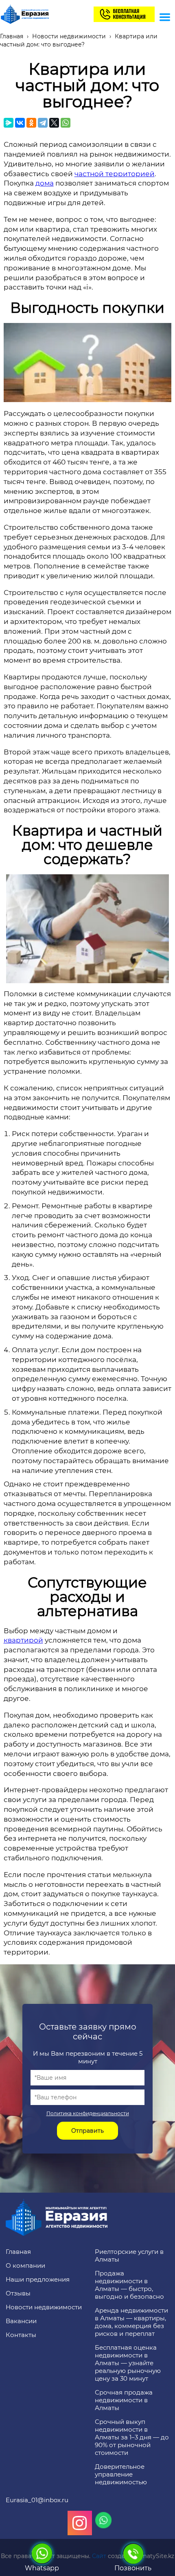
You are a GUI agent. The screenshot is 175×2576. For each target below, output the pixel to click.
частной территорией (115, 174)
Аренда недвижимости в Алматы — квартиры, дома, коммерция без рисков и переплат (131, 2322)
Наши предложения (38, 2279)
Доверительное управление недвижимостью (121, 2474)
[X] (54, 123)
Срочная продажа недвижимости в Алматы (124, 2400)
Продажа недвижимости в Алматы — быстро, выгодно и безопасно (129, 2285)
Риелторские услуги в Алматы (129, 2255)
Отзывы (18, 2293)
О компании (25, 2265)
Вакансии (21, 2321)
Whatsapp (42, 2568)
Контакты (21, 2335)
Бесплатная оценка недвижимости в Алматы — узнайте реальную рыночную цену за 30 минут (128, 2363)
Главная (18, 2252)
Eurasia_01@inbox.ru (37, 2500)
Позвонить (133, 2568)
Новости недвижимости (44, 2307)
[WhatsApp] (66, 123)
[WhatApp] (103, 2520)
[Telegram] (43, 123)
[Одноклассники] (31, 123)
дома (45, 183)
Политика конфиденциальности (88, 2113)
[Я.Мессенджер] (9, 123)
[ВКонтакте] (20, 123)
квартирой (23, 1640)
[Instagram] (80, 2523)
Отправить (87, 2131)
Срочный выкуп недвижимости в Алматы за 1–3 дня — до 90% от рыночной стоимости (132, 2437)
